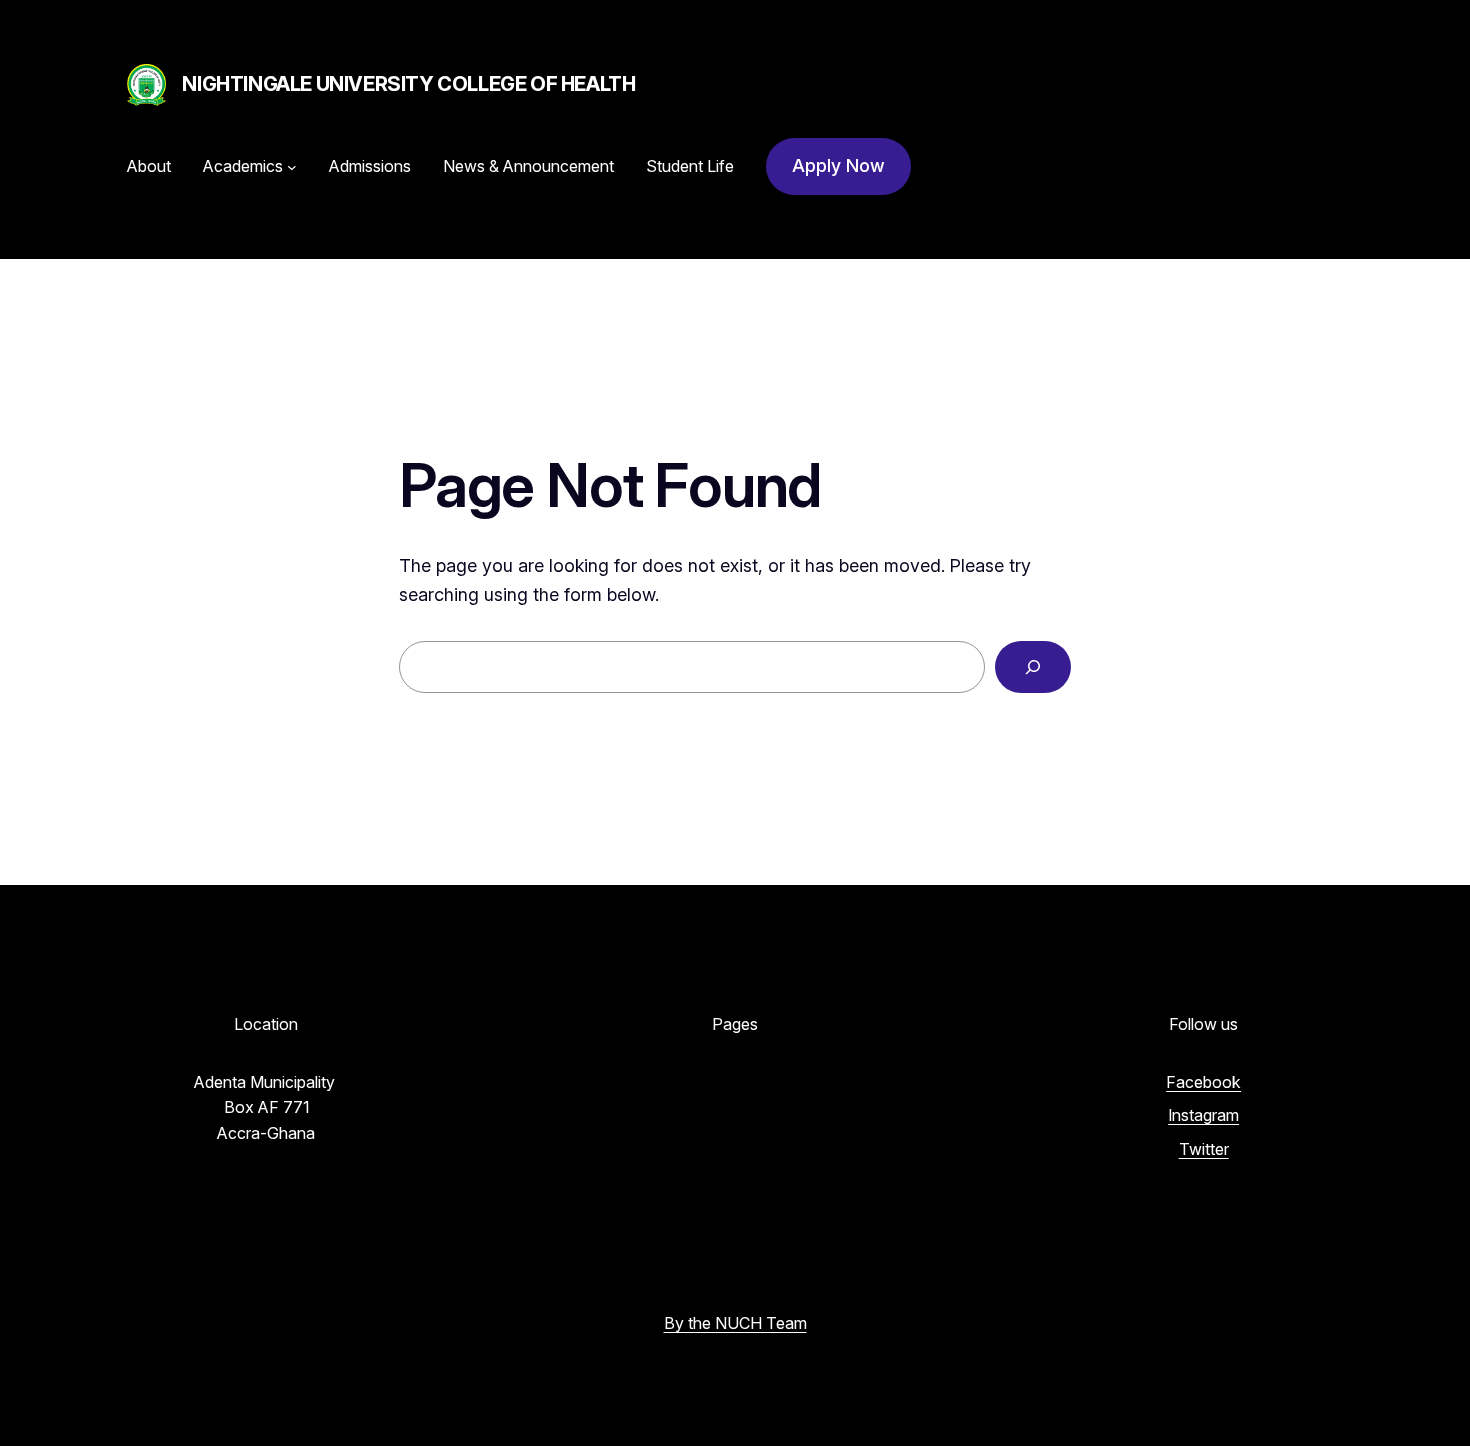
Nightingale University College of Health (408, 84)
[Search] (1033, 667)
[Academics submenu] (292, 167)
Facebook (1203, 1082)
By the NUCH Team (735, 1323)
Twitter (1204, 1149)
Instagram (1203, 1115)
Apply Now (838, 165)
